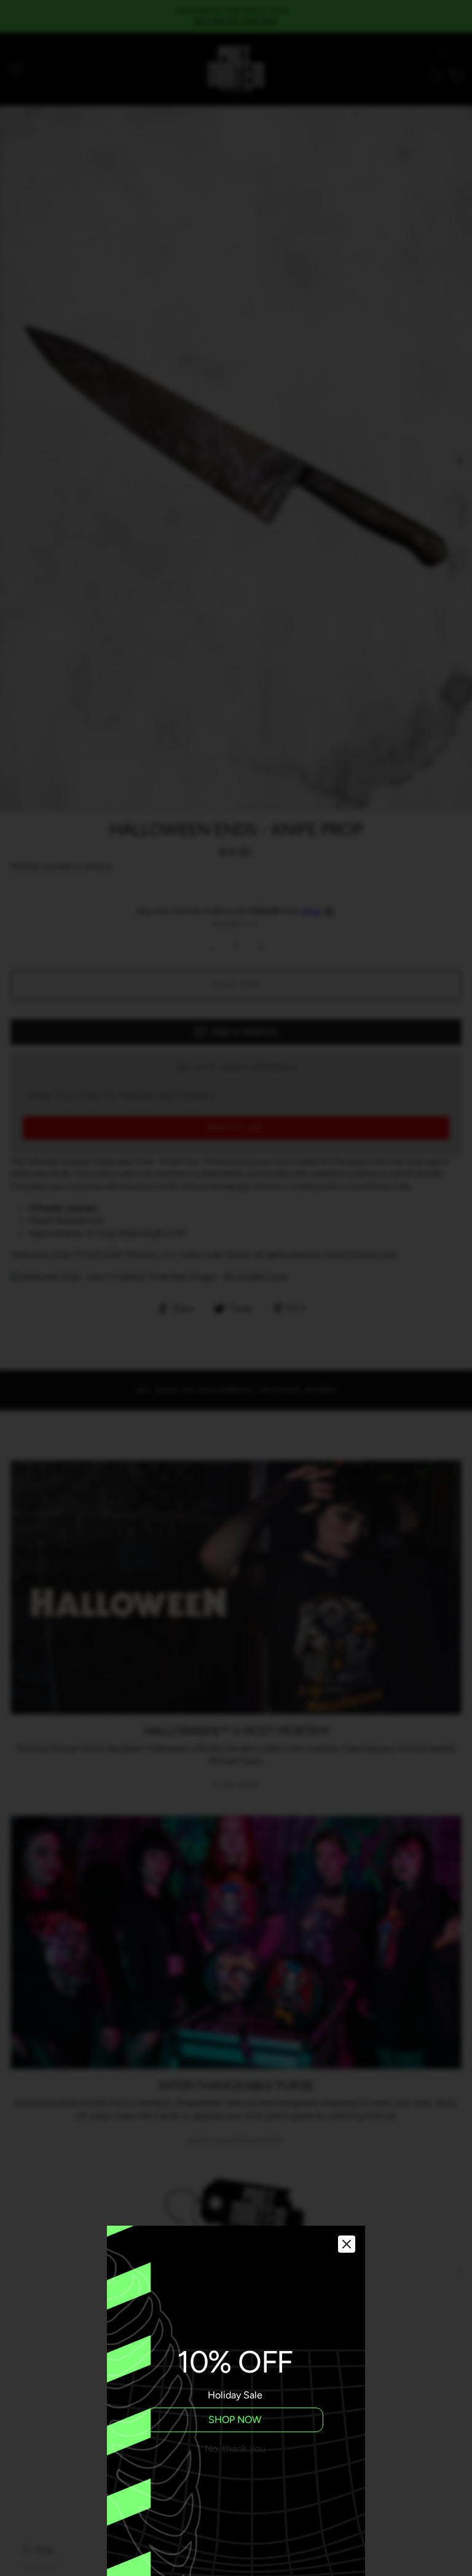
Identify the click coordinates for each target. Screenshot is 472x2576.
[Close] (347, 2244)
